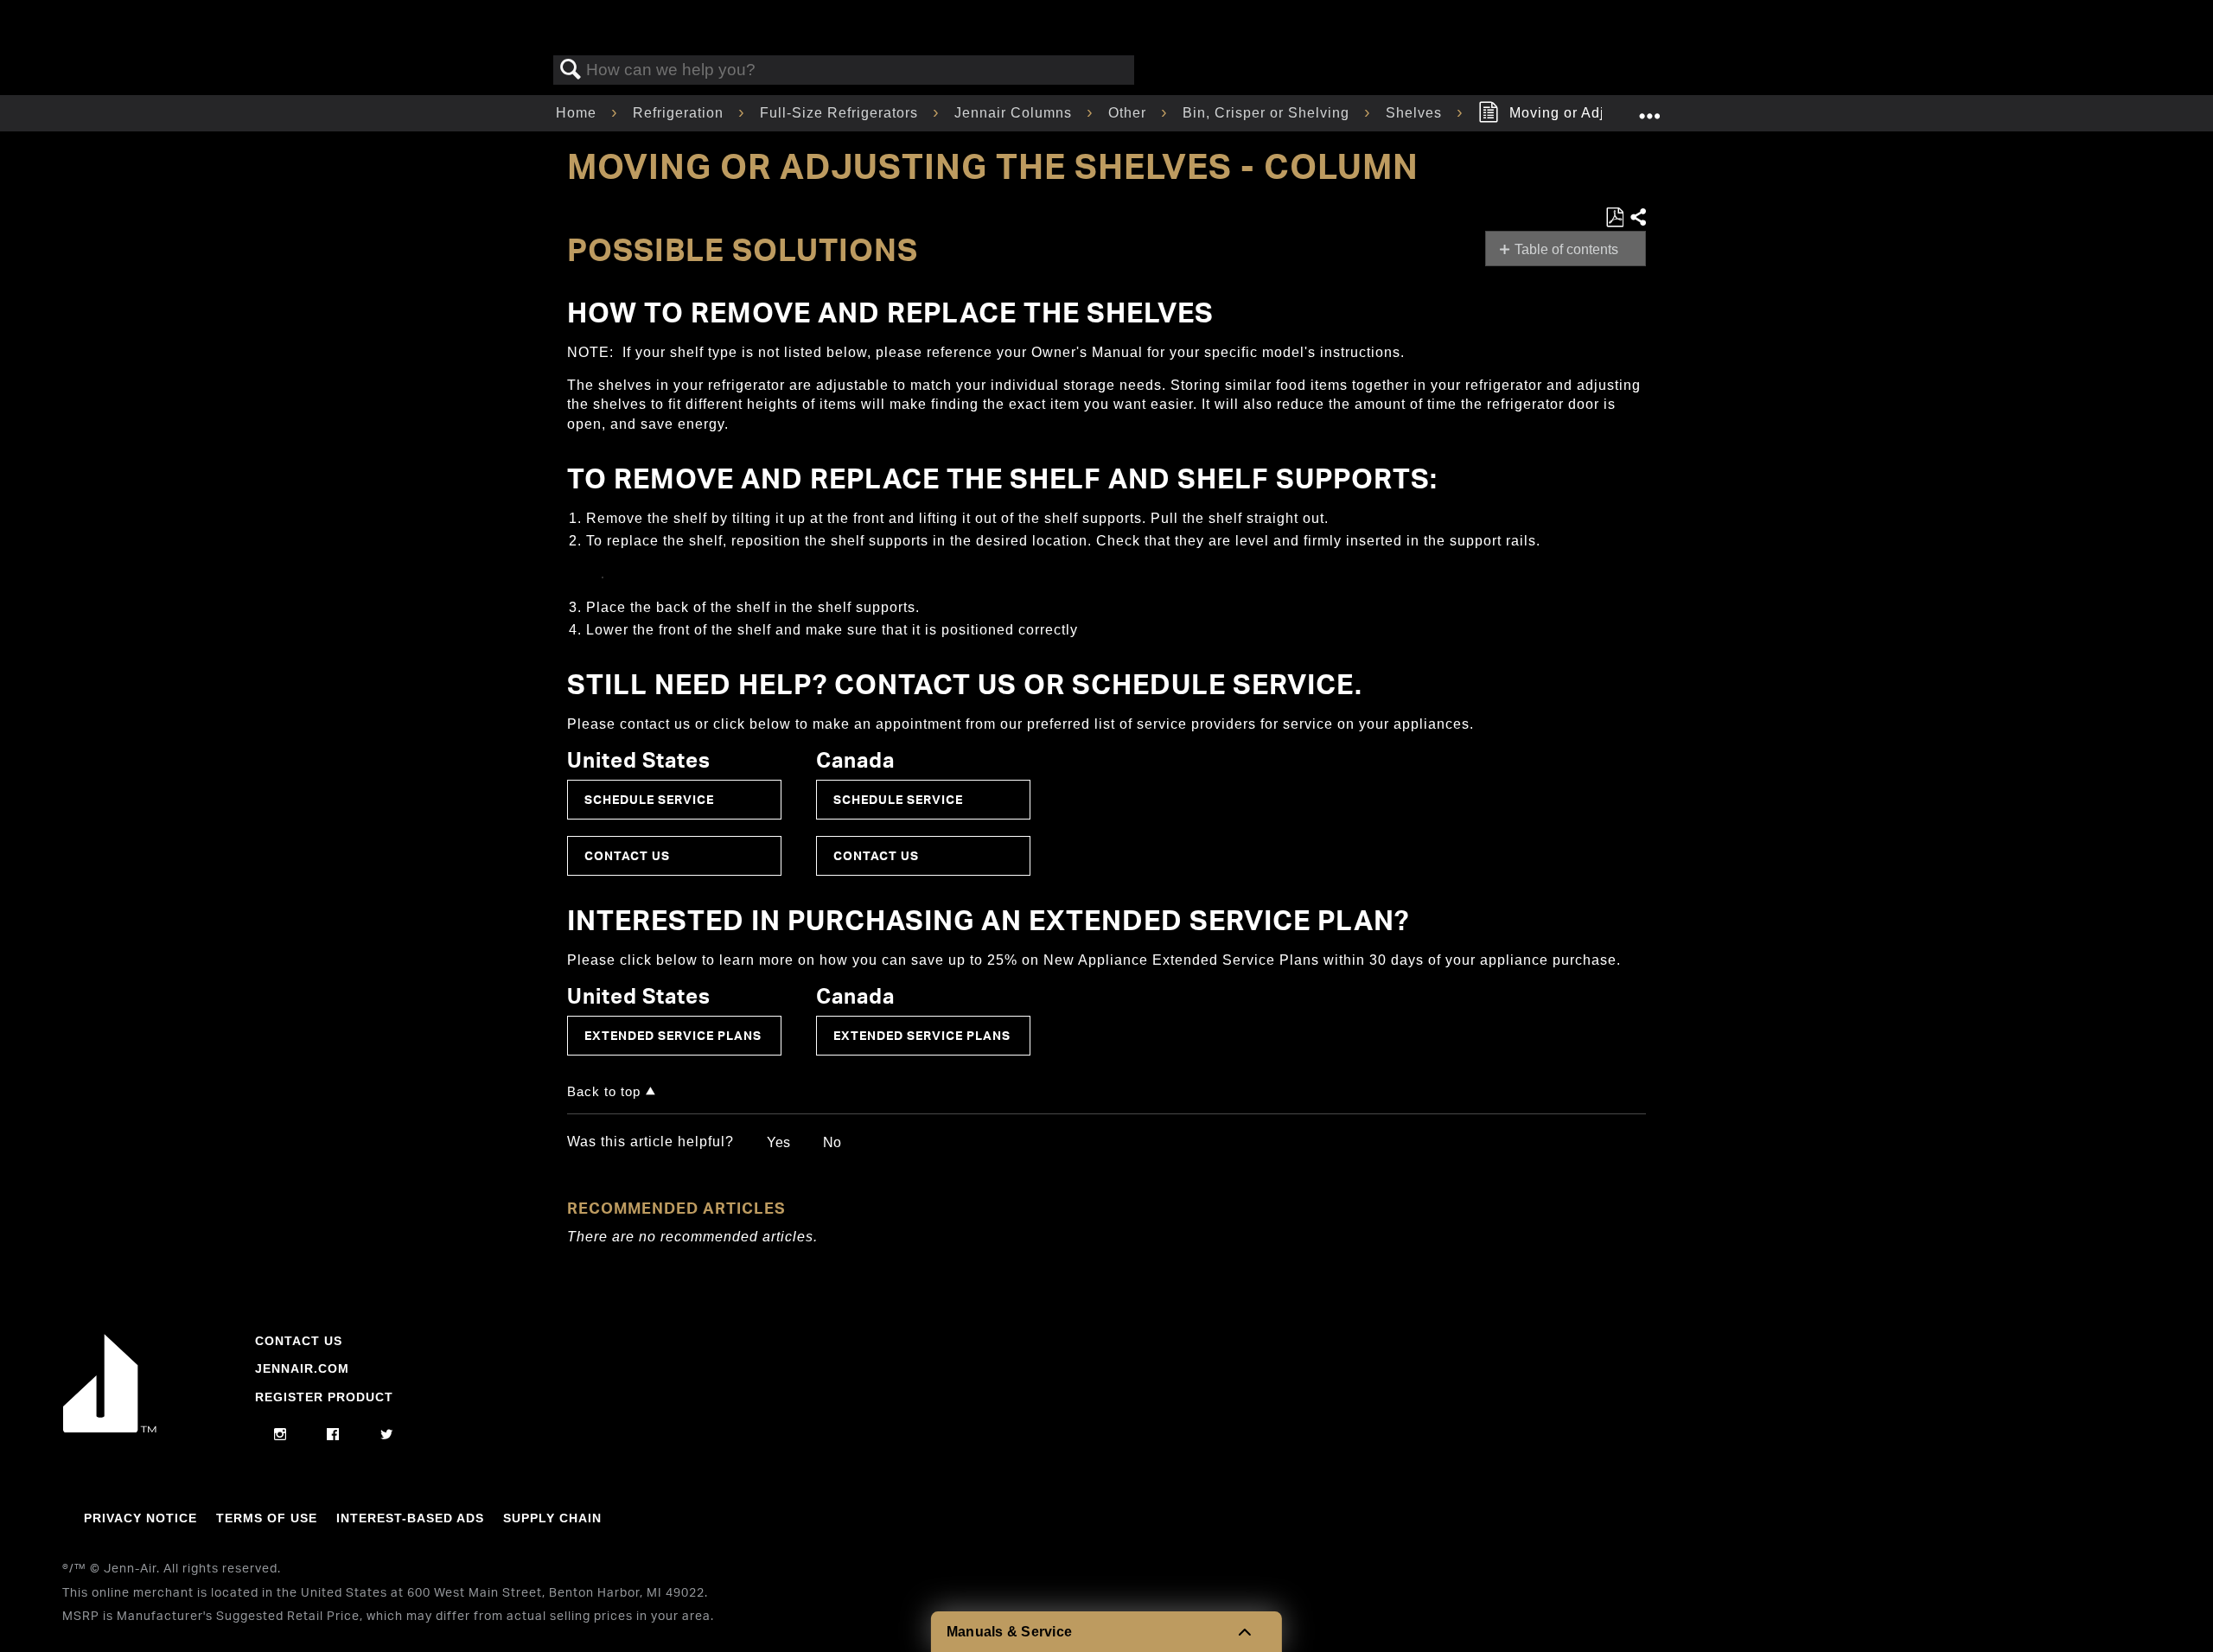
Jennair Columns (1015, 113)
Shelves (1416, 113)
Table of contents (1566, 249)
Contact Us (627, 855)
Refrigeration (680, 113)
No (832, 1142)
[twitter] (387, 1435)
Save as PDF (1614, 218)
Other (1129, 113)
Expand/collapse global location (1649, 108)
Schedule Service (649, 799)
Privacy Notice (140, 1518)
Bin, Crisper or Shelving (1268, 113)
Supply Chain (552, 1518)
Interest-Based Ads (410, 1518)
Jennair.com (302, 1368)
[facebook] (333, 1435)
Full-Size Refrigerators (841, 113)
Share (1637, 218)
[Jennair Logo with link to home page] (110, 1428)
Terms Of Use (267, 1518)
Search (571, 70)
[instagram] (281, 1435)
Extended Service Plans (673, 1035)
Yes (778, 1142)
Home (578, 113)
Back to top (604, 1091)
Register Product (324, 1397)
